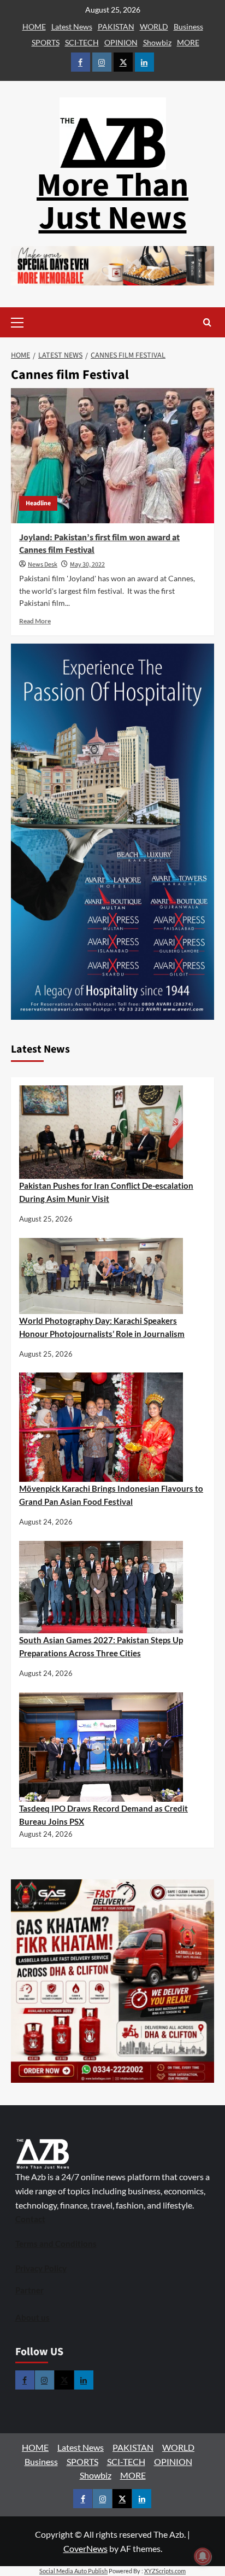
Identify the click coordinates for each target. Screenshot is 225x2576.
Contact (30, 2219)
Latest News (72, 27)
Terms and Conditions (56, 2244)
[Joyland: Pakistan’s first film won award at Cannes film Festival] (112, 455)
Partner (29, 2290)
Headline (38, 503)
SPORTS (46, 42)
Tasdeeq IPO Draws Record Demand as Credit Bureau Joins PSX (103, 1815)
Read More (35, 621)
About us (32, 2317)
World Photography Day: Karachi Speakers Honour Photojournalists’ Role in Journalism (102, 1327)
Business (188, 27)
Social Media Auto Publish (73, 2571)
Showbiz (157, 42)
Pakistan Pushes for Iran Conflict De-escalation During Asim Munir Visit (106, 1192)
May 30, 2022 (87, 565)
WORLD (154, 27)
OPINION (121, 42)
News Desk (43, 565)
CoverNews (85, 2548)
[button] (34, 322)
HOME (34, 27)
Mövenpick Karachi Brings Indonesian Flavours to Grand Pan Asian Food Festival (111, 1495)
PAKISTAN (116, 27)
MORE (188, 42)
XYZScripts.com (165, 2571)
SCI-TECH (82, 42)
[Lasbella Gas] (112, 1981)
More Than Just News (112, 202)
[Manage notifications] (203, 2556)
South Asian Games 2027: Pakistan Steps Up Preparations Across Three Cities (101, 1646)
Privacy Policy (41, 2268)
